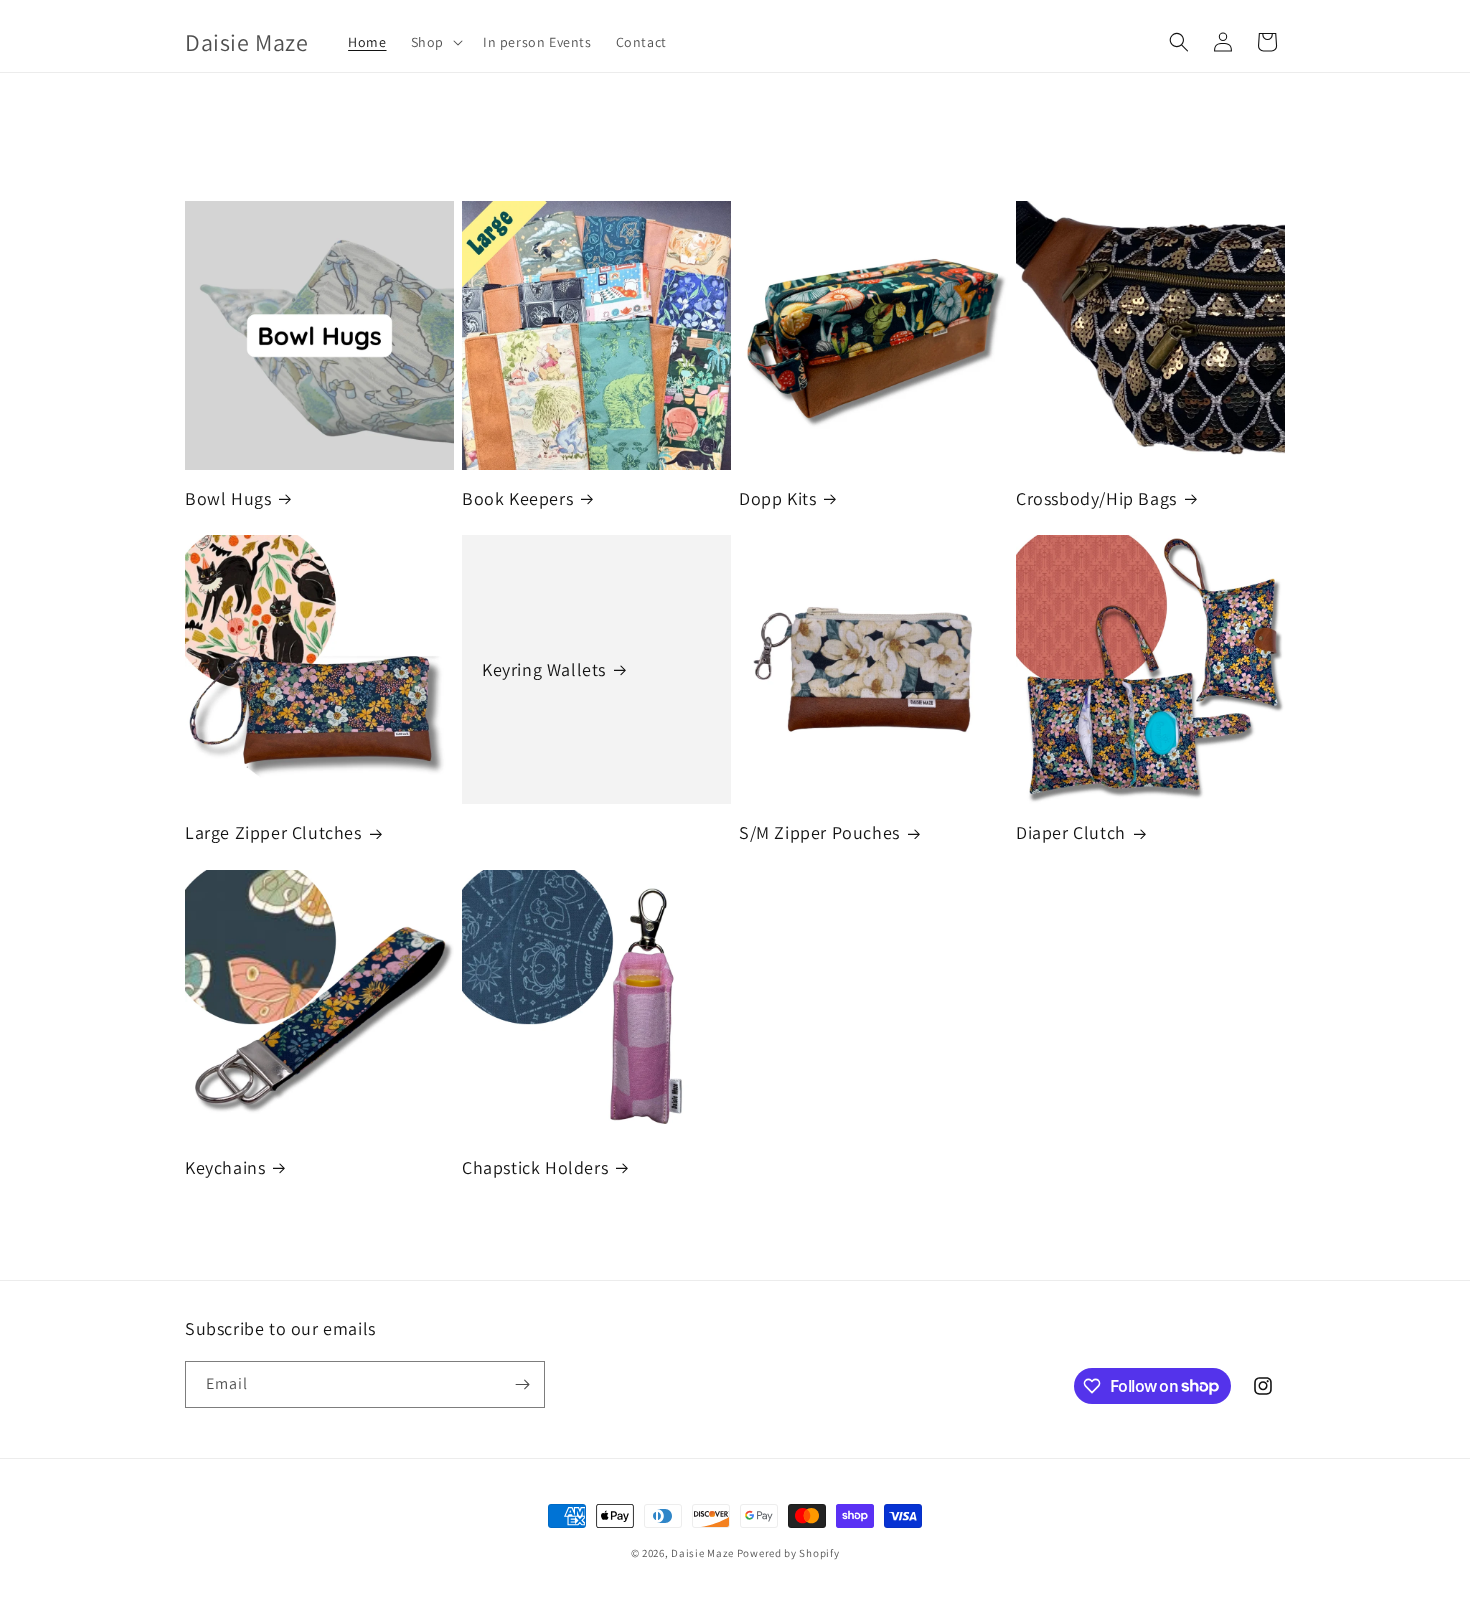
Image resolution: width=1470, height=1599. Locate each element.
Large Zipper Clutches (273, 832)
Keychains (225, 1167)
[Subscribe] (522, 1384)
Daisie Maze (702, 1553)
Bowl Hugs (228, 498)
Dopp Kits (777, 498)
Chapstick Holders (535, 1167)
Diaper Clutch (1071, 832)
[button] (435, 42)
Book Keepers (517, 498)
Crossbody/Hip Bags (1096, 498)
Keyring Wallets (544, 669)
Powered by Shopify (788, 1553)
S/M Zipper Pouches (819, 832)
